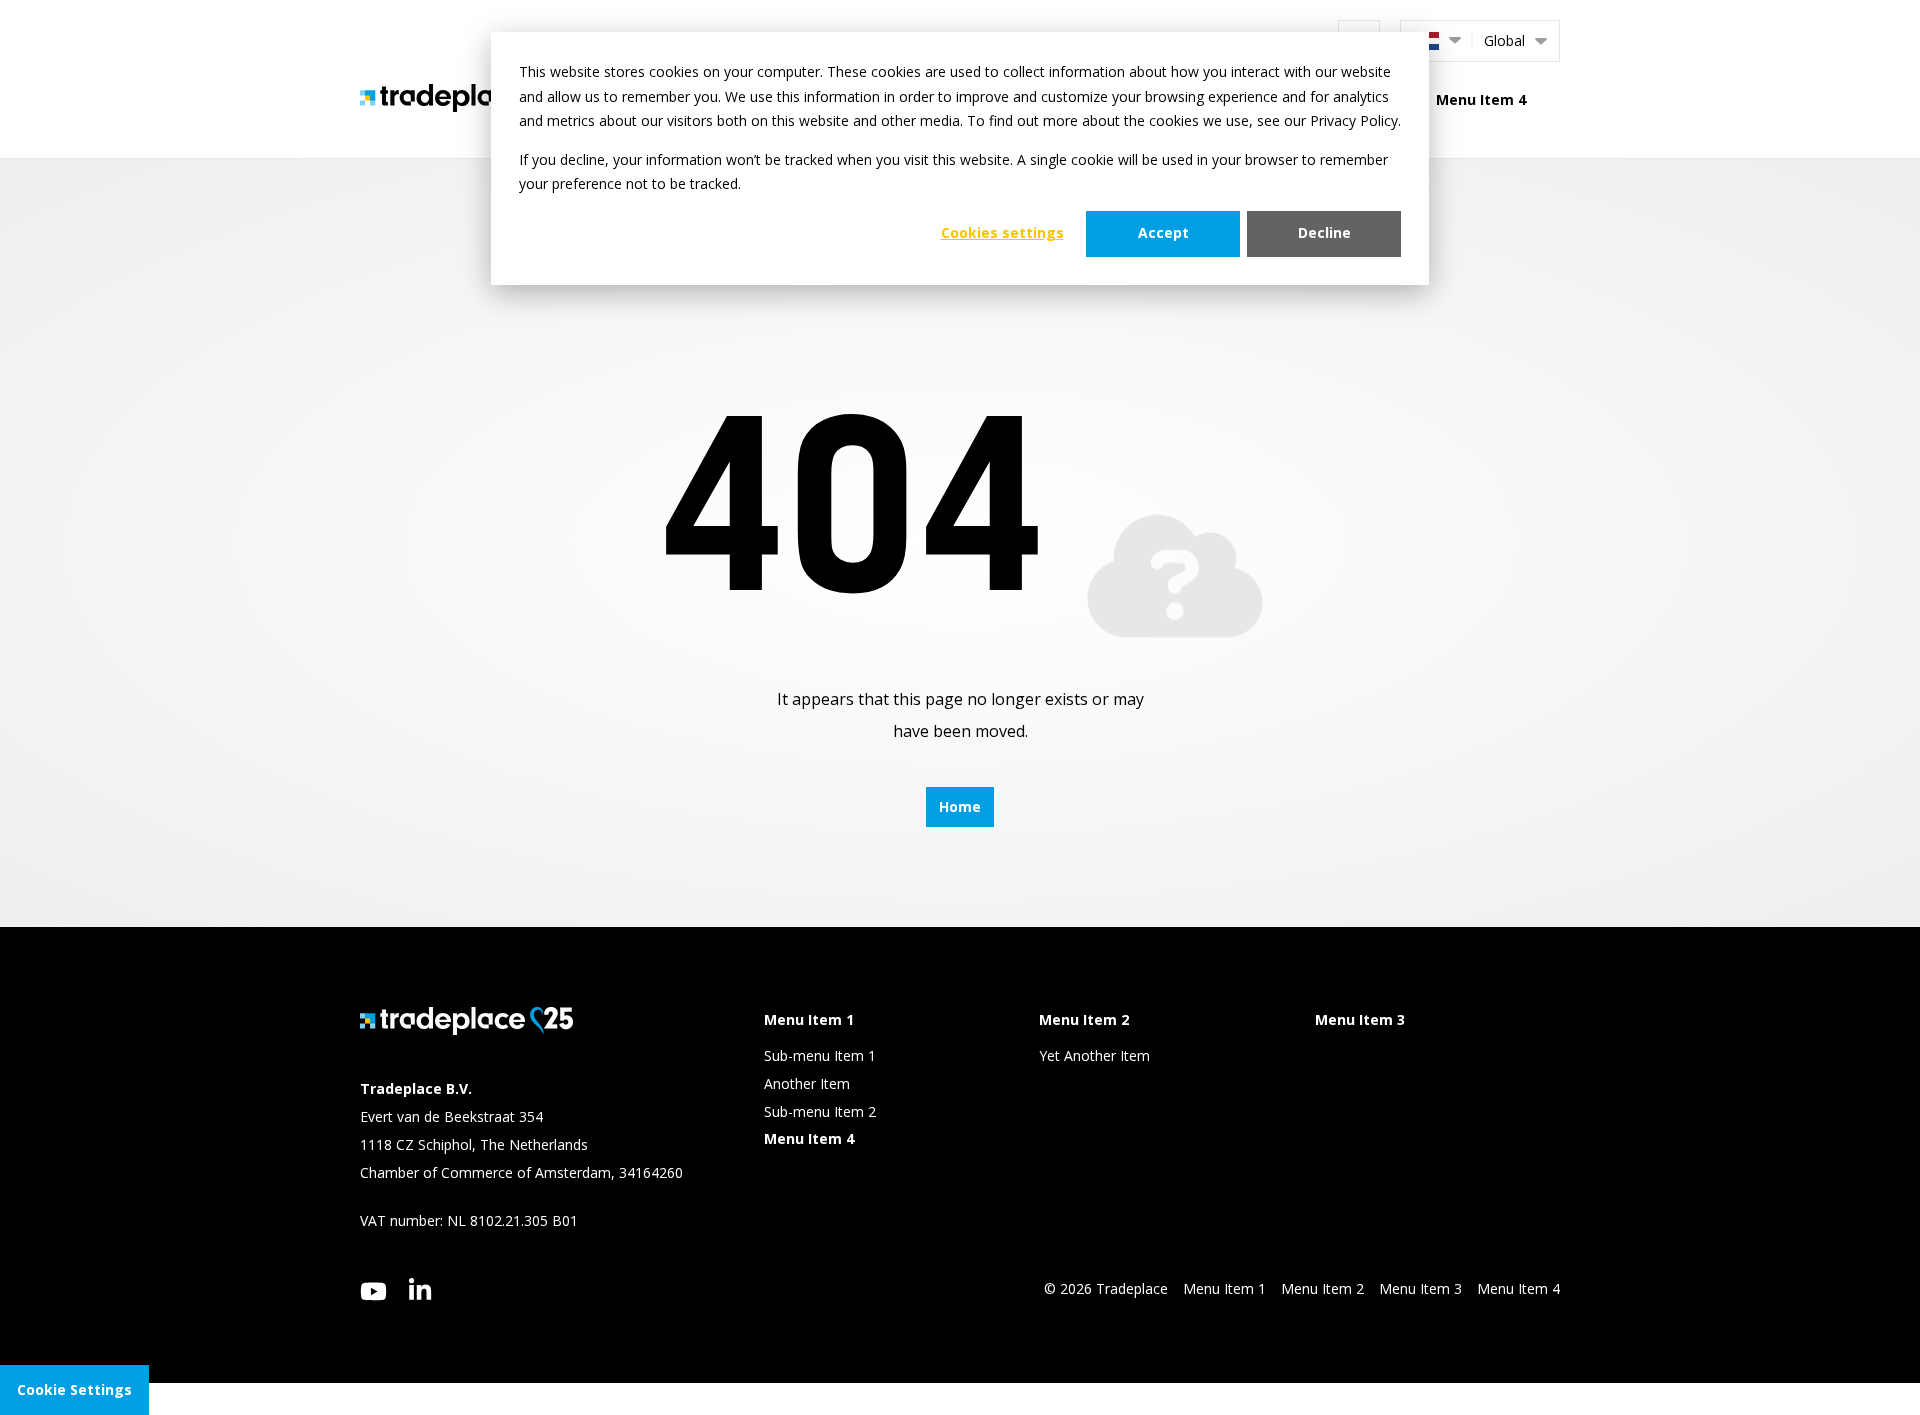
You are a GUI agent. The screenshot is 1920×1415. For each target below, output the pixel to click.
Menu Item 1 (1224, 1288)
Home (960, 806)
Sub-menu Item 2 (820, 1111)
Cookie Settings (74, 1389)
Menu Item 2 (1322, 1288)
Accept (1163, 232)
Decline (1324, 232)
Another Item (807, 1083)
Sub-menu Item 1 (820, 1055)
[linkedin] (420, 1289)
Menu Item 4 (1481, 99)
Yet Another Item (1094, 1055)
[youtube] (373, 1291)
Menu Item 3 (1420, 1288)
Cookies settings (1002, 232)
